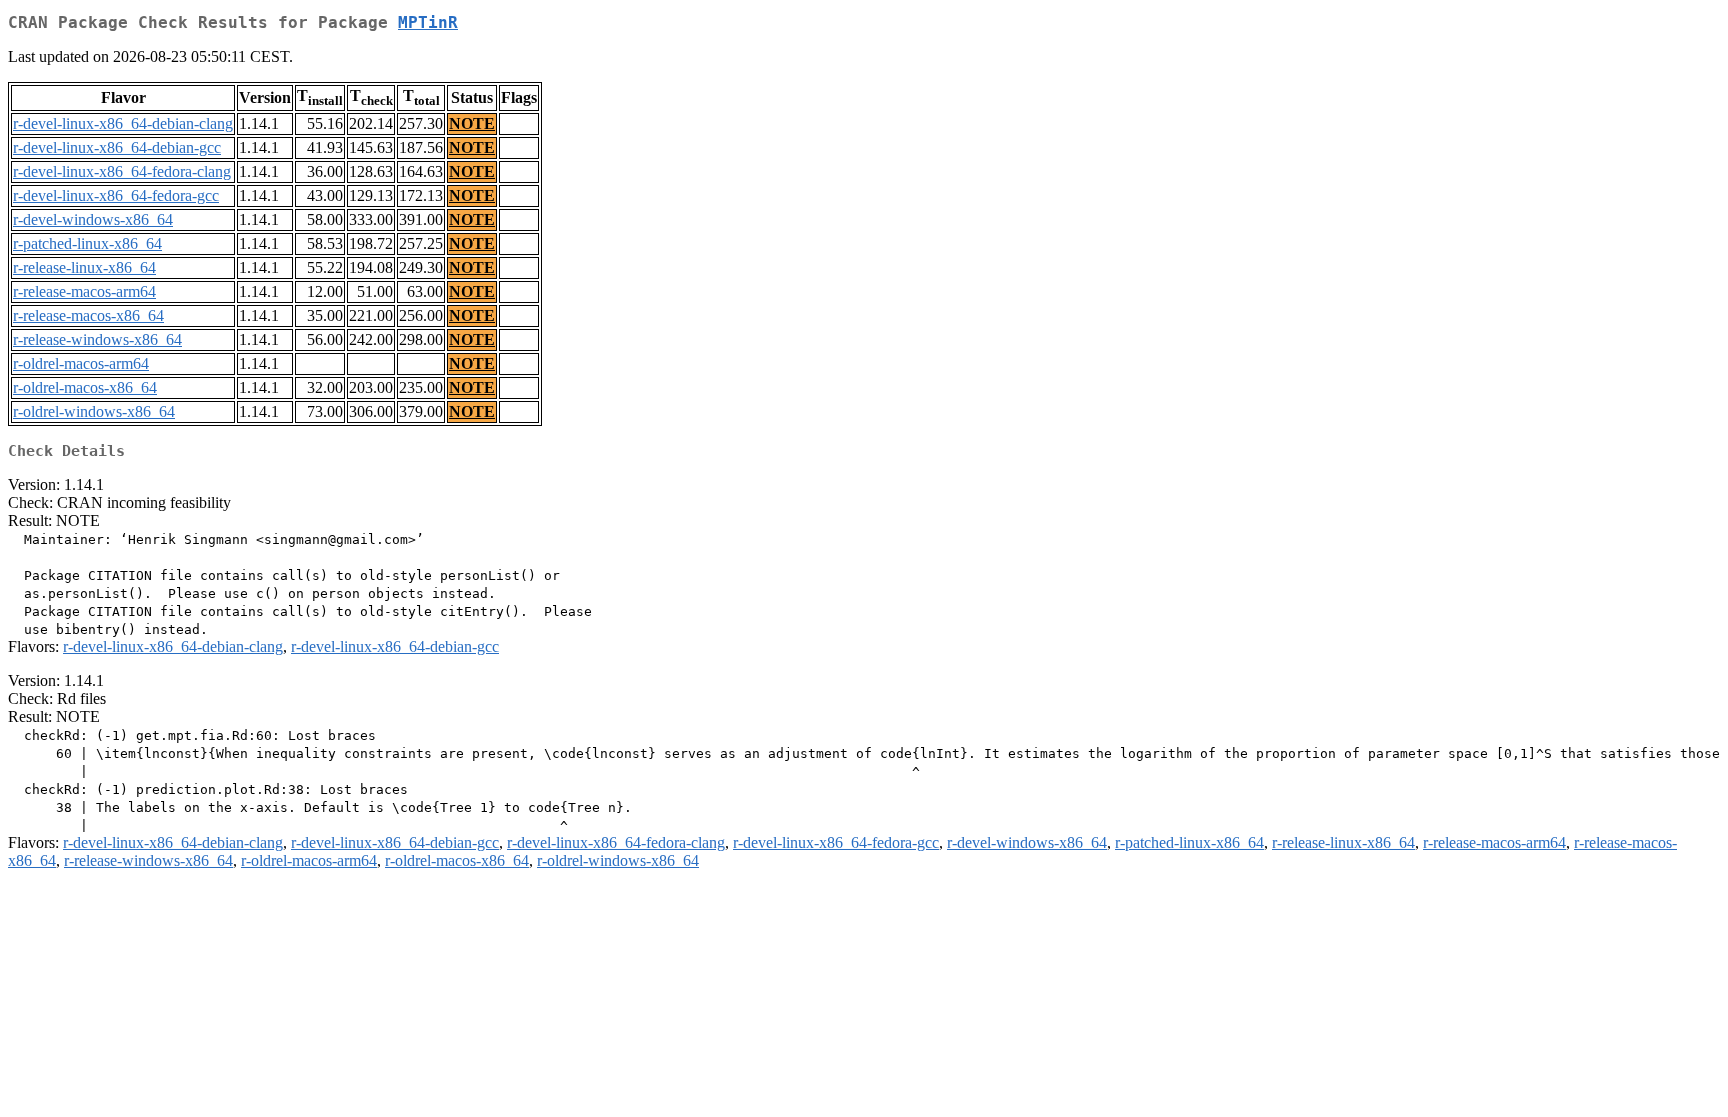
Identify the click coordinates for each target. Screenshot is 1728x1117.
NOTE (472, 123)
